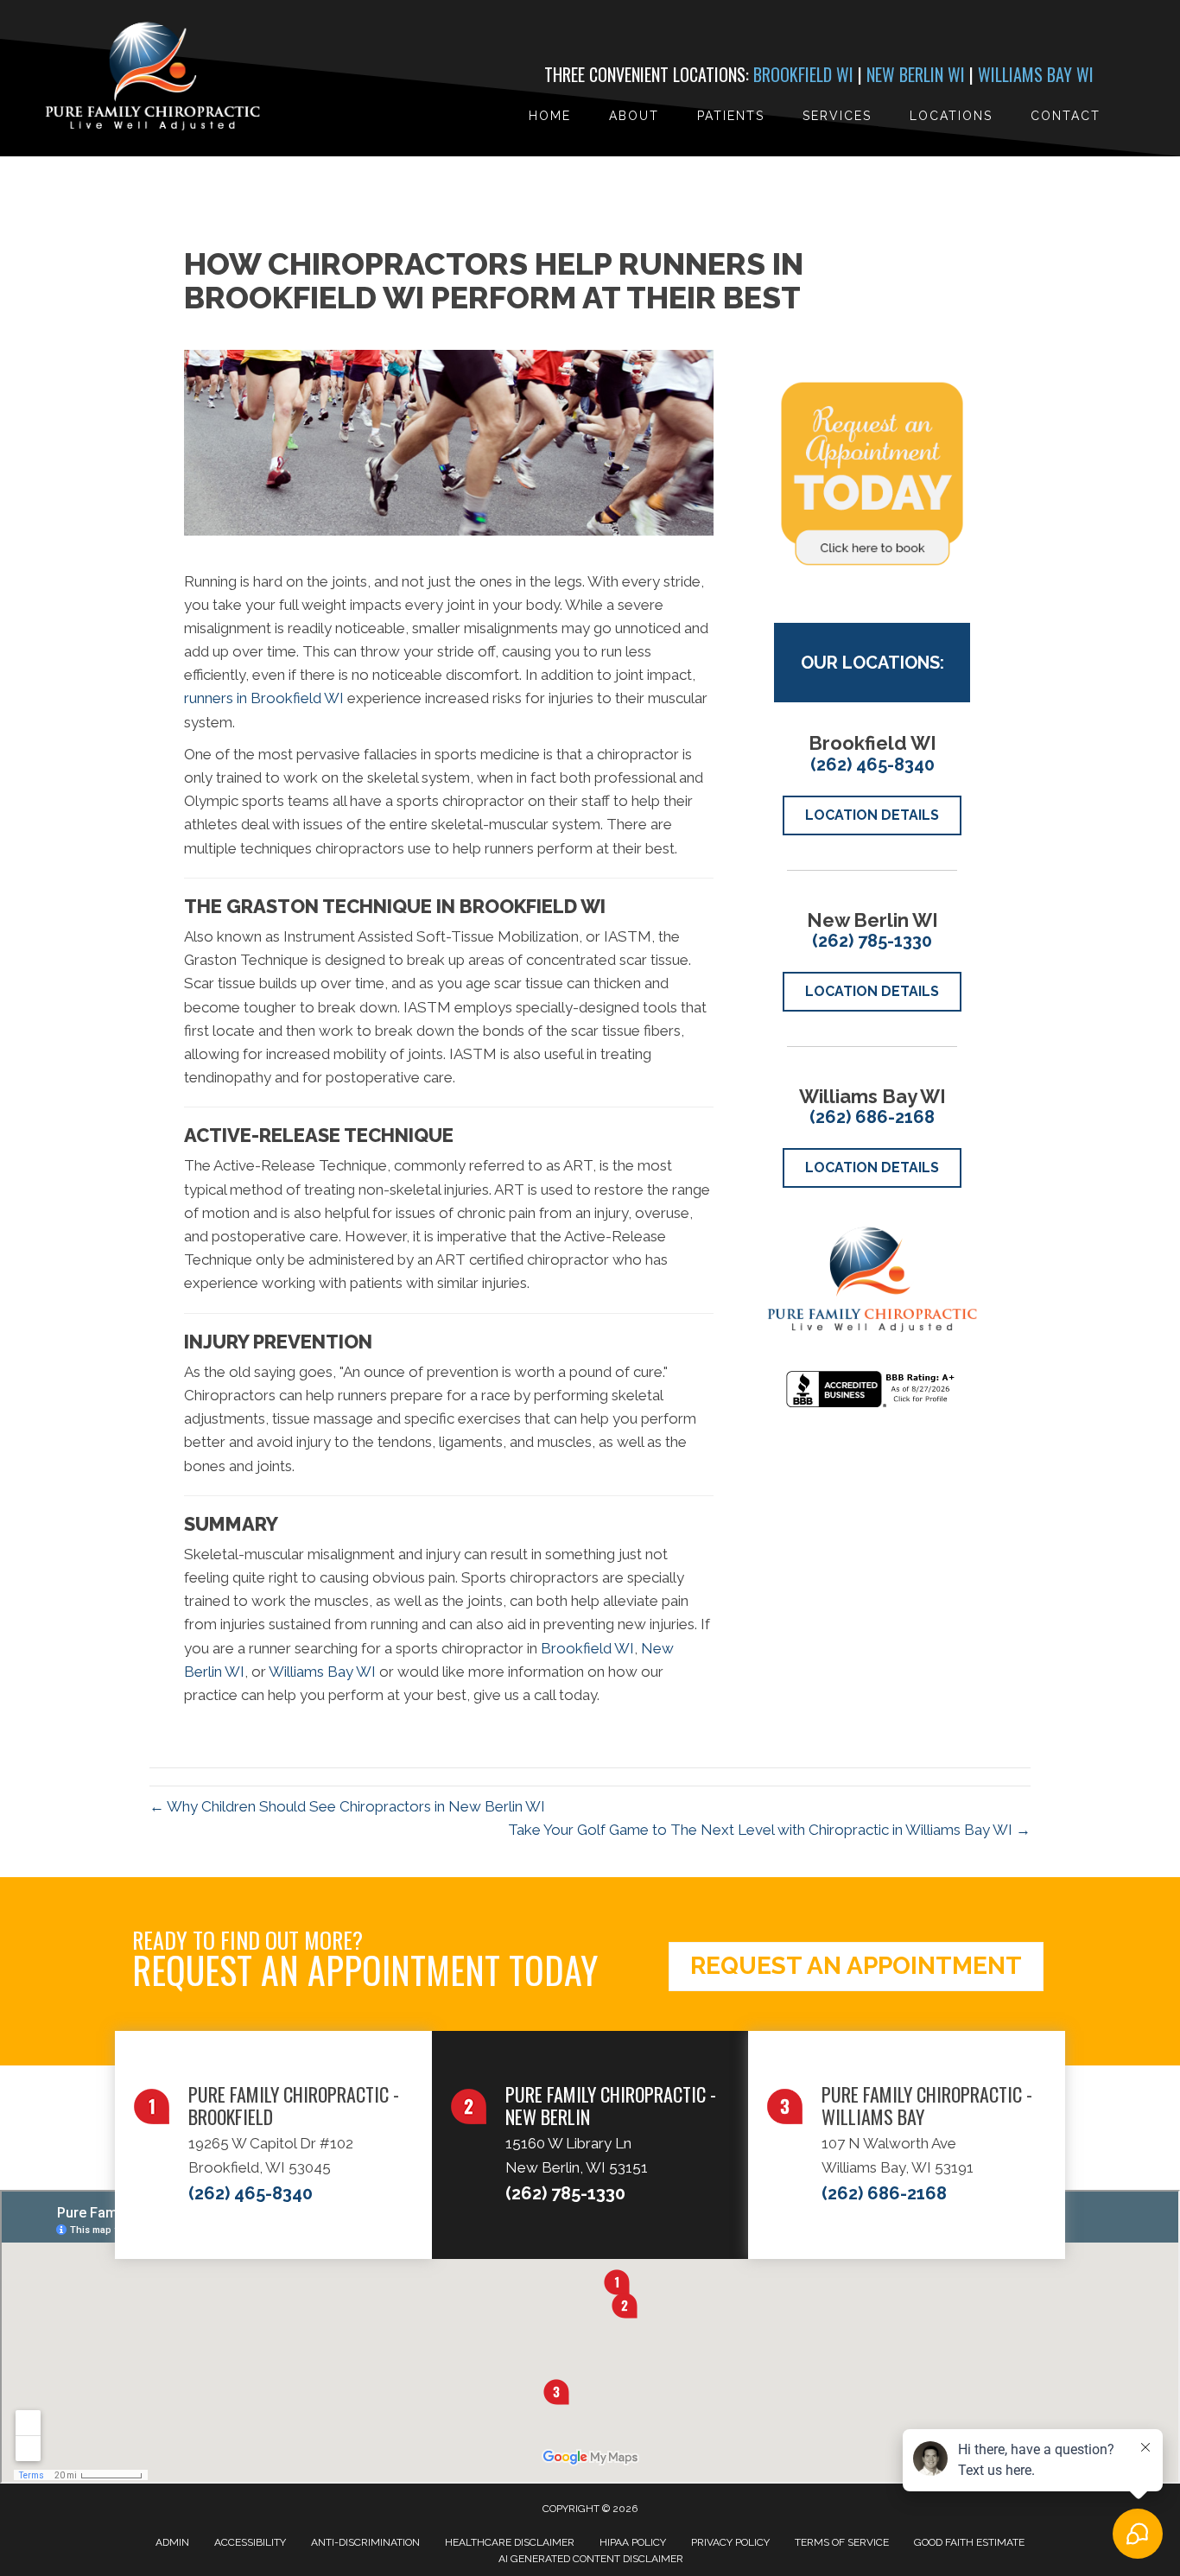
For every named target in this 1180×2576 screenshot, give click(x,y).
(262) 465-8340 (872, 765)
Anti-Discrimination (365, 2542)
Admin (172, 2542)
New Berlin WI (916, 74)
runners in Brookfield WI (264, 698)
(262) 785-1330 (872, 941)
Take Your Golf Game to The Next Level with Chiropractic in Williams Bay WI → (769, 1830)
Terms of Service (842, 2542)
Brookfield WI (803, 74)
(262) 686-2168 (872, 1117)
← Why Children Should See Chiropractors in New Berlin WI (347, 1806)
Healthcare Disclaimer (510, 2542)
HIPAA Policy (633, 2542)
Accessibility (250, 2542)
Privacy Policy (730, 2542)
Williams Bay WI (1036, 74)
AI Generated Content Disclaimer (591, 2559)
